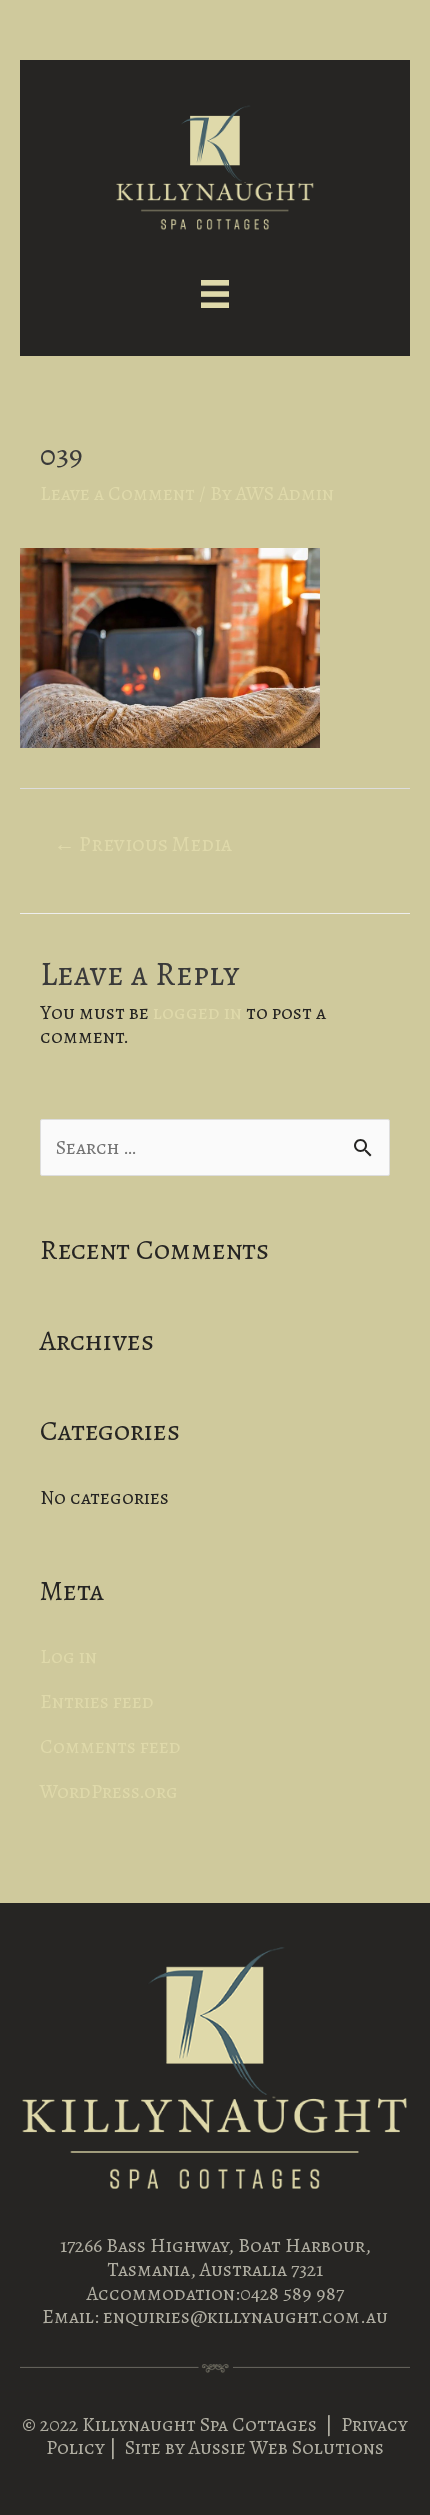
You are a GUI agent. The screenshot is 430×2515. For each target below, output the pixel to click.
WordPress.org (109, 1791)
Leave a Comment (117, 493)
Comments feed (110, 1746)
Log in (68, 1656)
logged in (197, 1012)
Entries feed (97, 1701)
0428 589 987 (292, 2293)
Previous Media (143, 843)
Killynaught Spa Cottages (199, 2424)
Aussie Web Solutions (286, 2447)
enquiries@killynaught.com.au (245, 2316)
